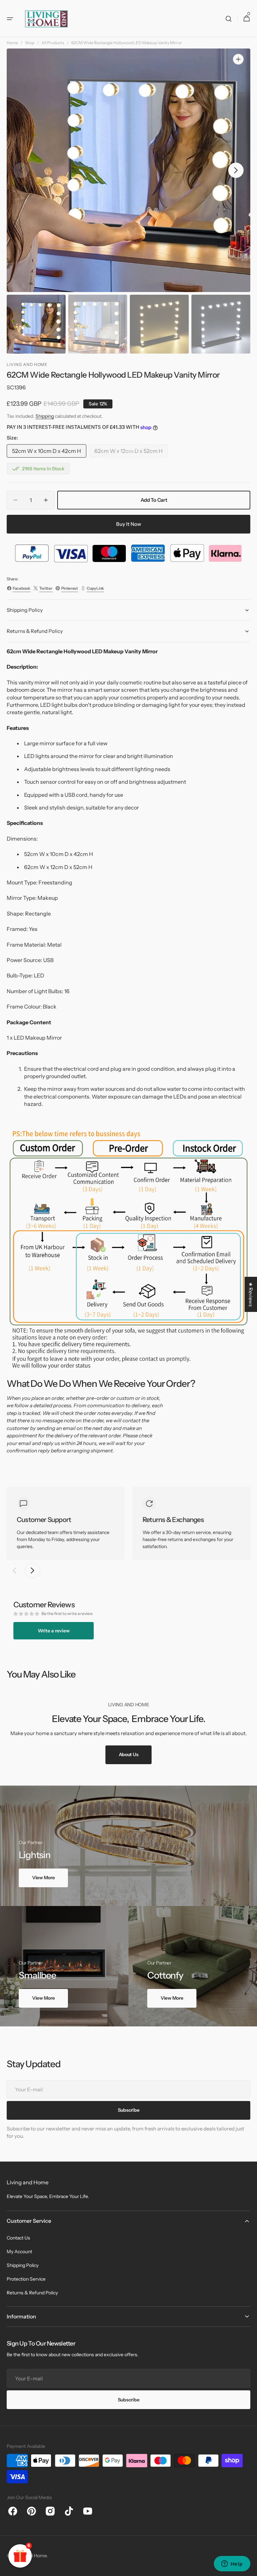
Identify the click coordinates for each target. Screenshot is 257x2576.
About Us (129, 1754)
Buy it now (129, 524)
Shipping (45, 416)
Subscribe (128, 2400)
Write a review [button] (54, 1631)
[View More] (128, 1846)
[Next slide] (32, 1570)
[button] (10, 19)
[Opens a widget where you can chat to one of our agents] (232, 2564)
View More (43, 1878)
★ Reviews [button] (251, 1294)
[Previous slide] (14, 1570)
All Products (53, 43)
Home (12, 43)
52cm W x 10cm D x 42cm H (47, 453)
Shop (30, 43)
